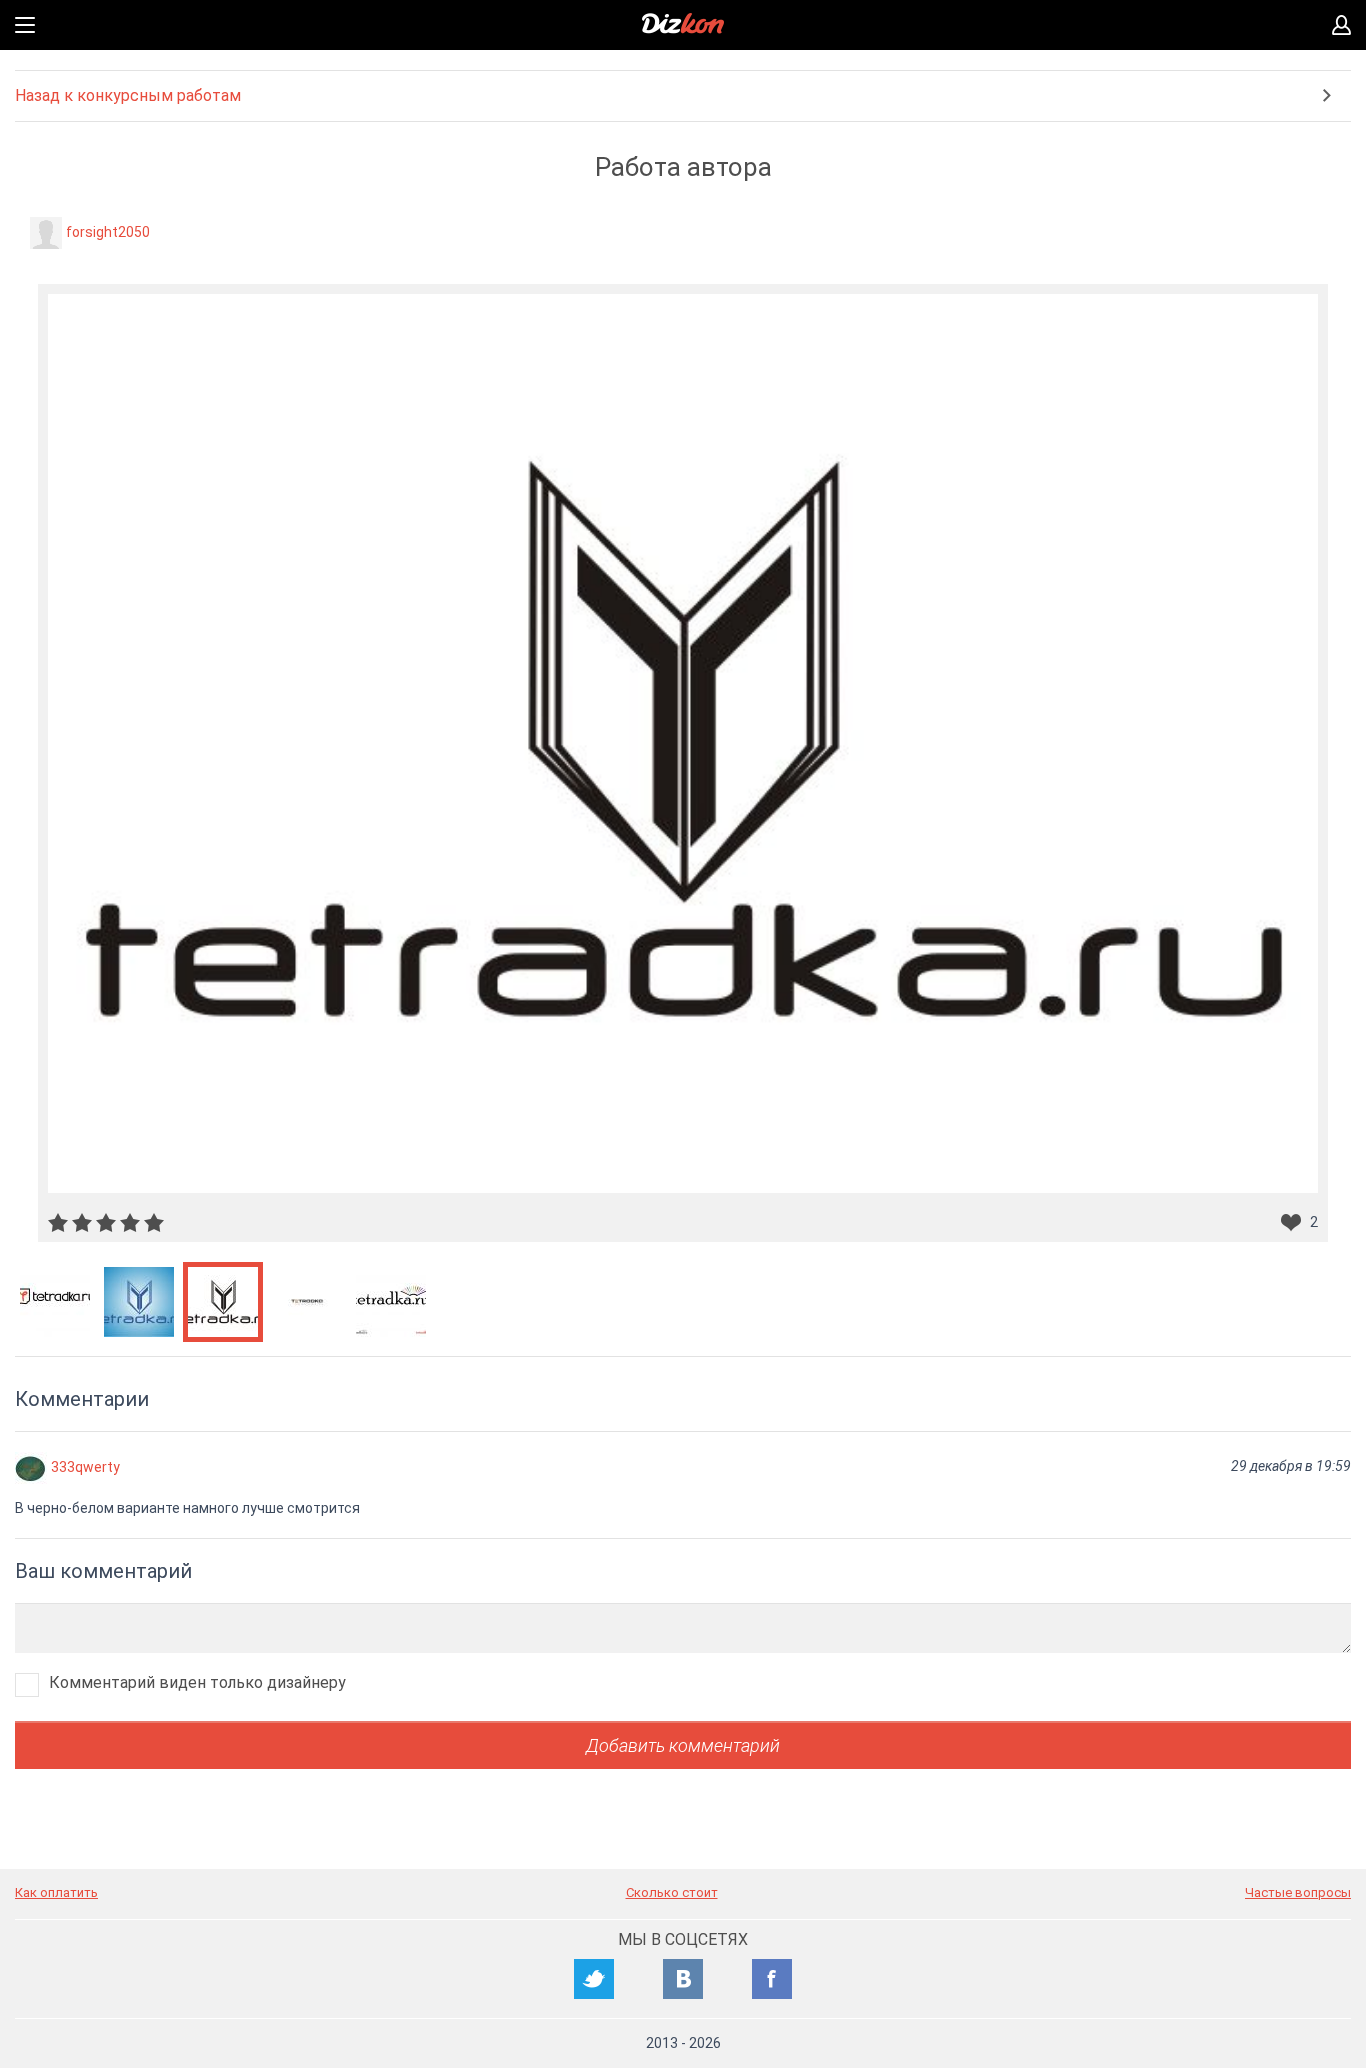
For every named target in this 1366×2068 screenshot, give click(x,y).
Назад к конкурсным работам (128, 95)
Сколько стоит (672, 1892)
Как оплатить (56, 1892)
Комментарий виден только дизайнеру (197, 1682)
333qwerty (85, 1466)
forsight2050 (108, 232)
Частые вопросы (1298, 1892)
